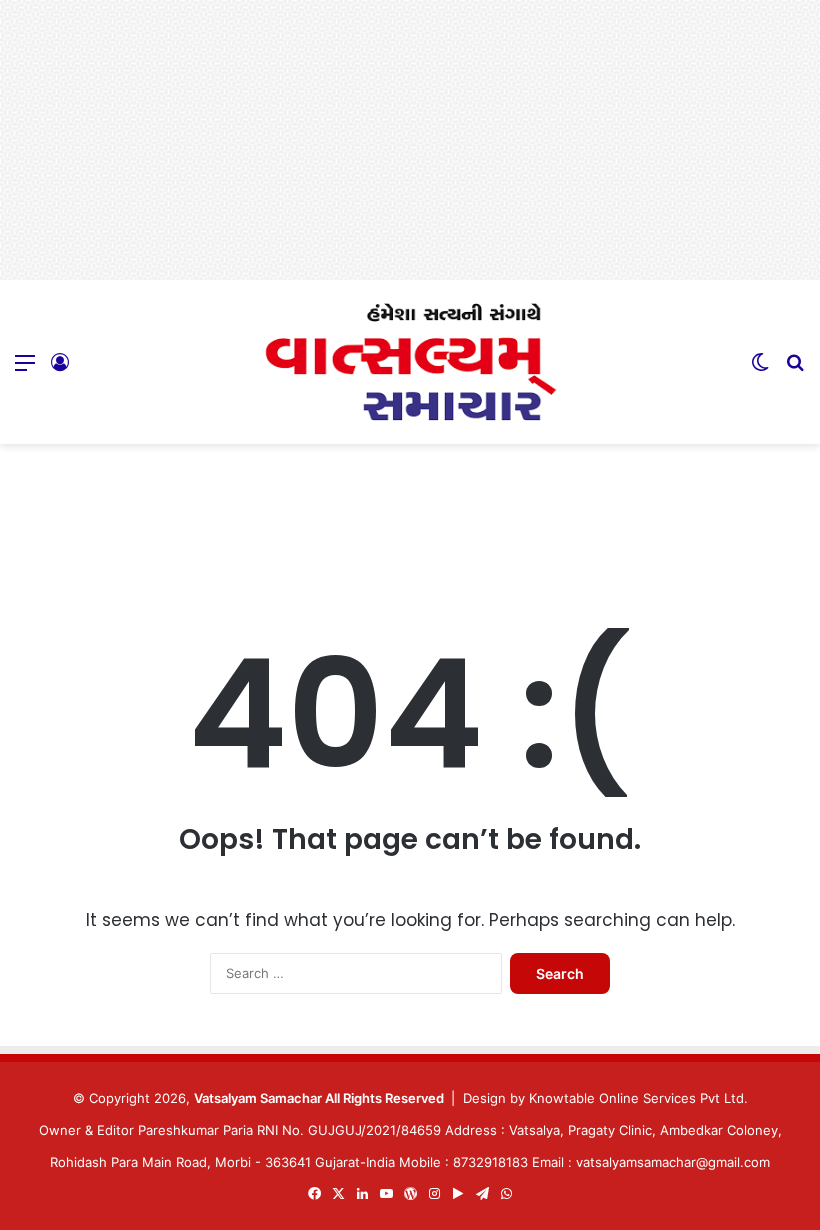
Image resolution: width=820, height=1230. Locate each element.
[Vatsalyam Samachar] (410, 362)
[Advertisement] (410, 140)
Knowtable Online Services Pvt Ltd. (638, 1098)
